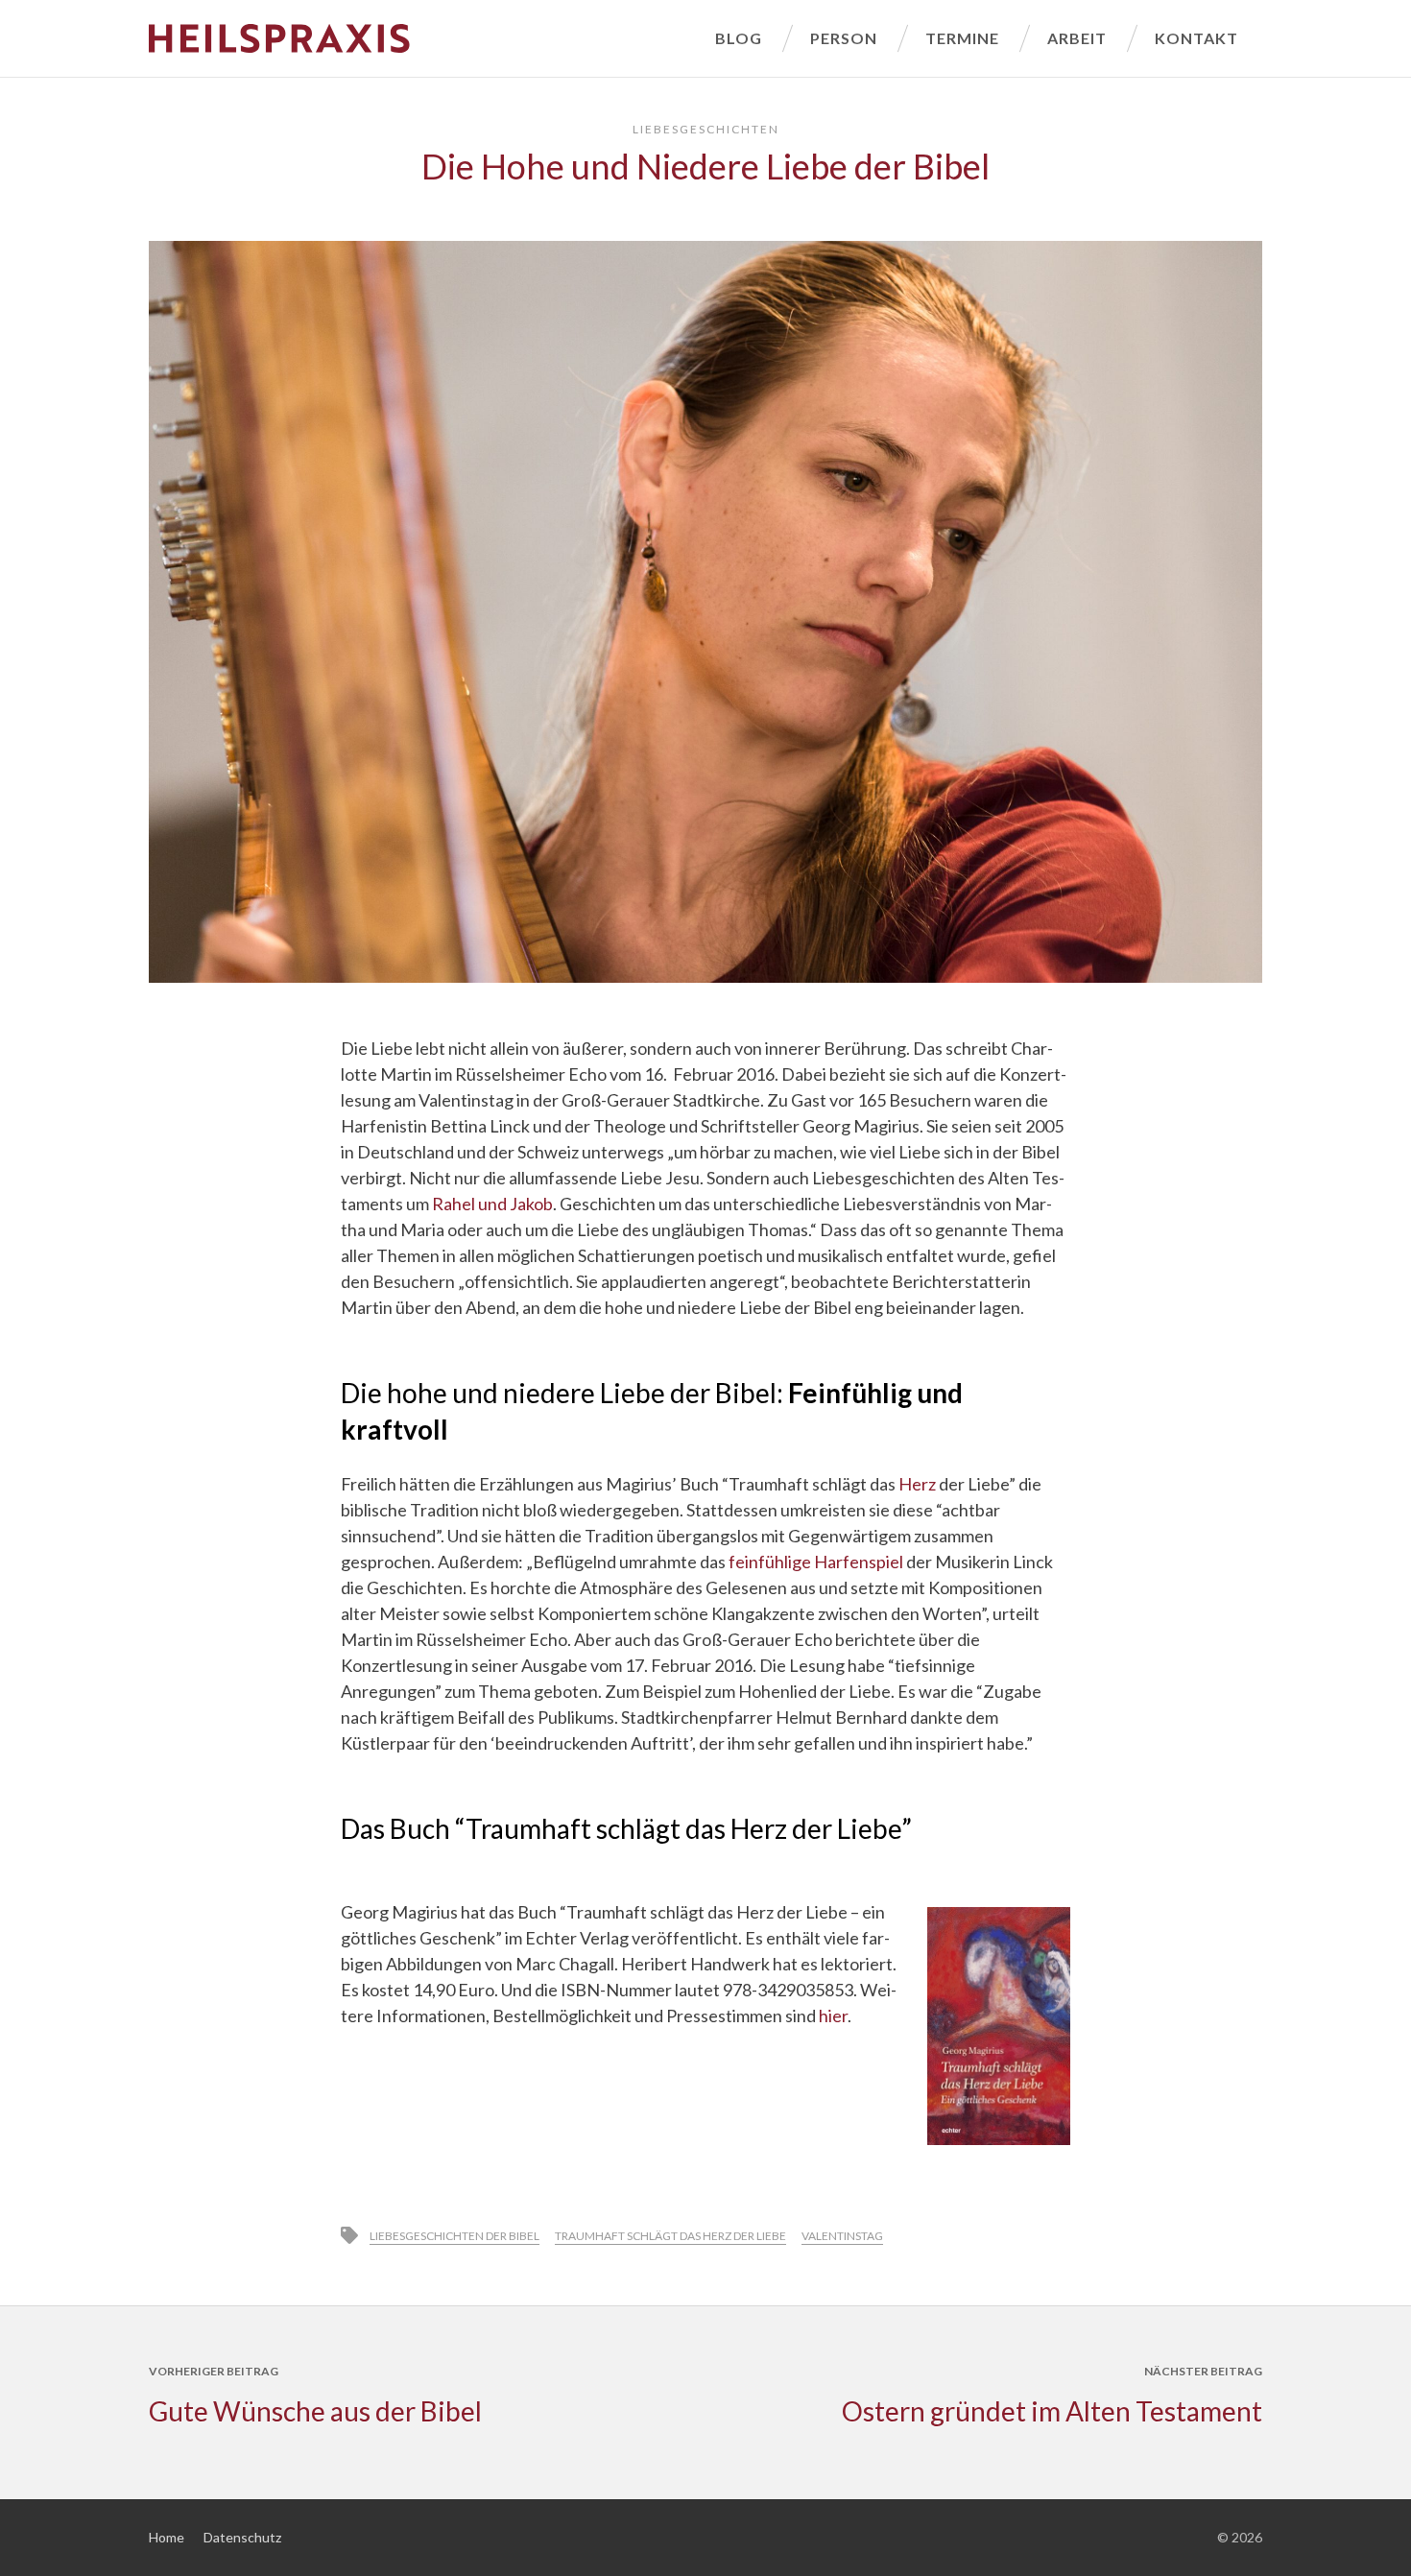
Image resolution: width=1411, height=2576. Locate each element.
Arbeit (1077, 38)
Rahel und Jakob (492, 1204)
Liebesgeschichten (706, 129)
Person (844, 38)
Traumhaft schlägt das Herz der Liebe (670, 2236)
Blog (739, 38)
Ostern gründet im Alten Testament (1052, 2411)
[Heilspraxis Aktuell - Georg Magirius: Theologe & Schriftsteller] (420, 38)
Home (167, 2537)
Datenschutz (242, 2537)
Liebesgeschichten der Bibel (454, 2236)
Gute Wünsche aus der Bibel (315, 2411)
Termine (962, 38)
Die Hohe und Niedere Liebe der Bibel (705, 166)
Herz (917, 1484)
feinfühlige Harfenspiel (816, 1562)
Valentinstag (842, 2236)
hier (833, 2015)
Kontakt (1196, 38)
